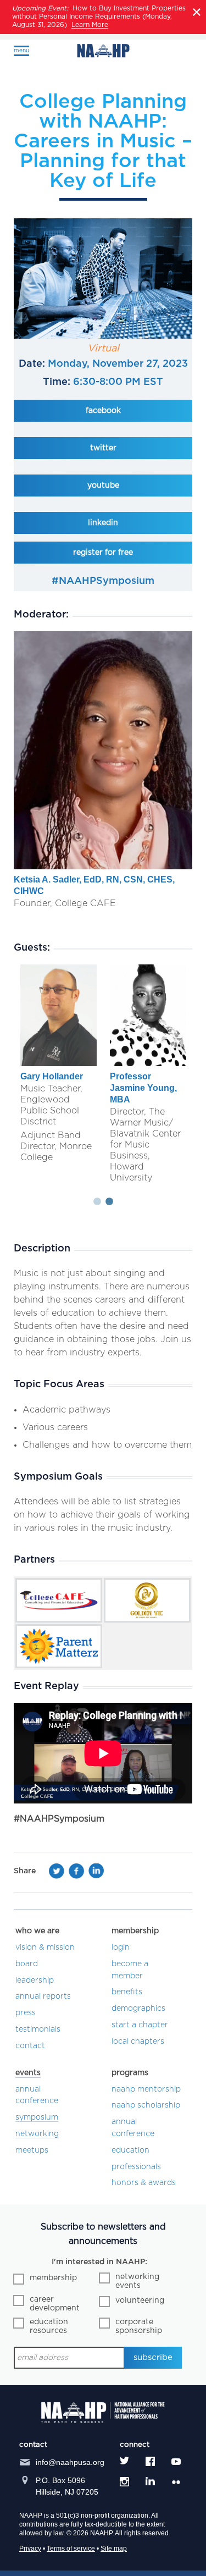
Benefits (127, 1992)
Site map (114, 2549)
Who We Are (37, 1931)
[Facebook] (76, 1874)
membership (53, 2278)
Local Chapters (138, 2042)
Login (121, 1948)
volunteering (140, 2301)
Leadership (35, 1981)
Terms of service (71, 2549)
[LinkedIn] (96, 1874)
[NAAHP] (103, 51)
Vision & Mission (45, 1948)
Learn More (90, 25)
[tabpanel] (59, 1065)
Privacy (30, 2549)
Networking (37, 2134)
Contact (30, 2046)
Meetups (32, 2150)
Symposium (37, 2117)
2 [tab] (109, 1202)
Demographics (138, 2009)
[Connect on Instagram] (124, 2482)
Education (130, 2150)
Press (26, 2013)
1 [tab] (97, 1202)
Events (28, 2073)
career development (55, 2304)
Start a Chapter (140, 2025)
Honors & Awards (144, 2183)
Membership (135, 1931)
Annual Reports (43, 1996)
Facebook (103, 411)
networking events (137, 2281)
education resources (49, 2326)
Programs (130, 2073)
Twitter (103, 448)
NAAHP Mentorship (146, 2089)
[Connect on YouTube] (176, 2461)
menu (21, 51)
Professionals (136, 2167)
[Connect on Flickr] (178, 2482)
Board (27, 1964)
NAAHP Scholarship (146, 2105)
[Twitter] (57, 1874)
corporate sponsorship (139, 2326)
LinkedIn (103, 523)
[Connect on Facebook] (150, 2461)
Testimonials (38, 2029)
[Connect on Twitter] (124, 2461)
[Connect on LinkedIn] (150, 2482)
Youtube (103, 486)
